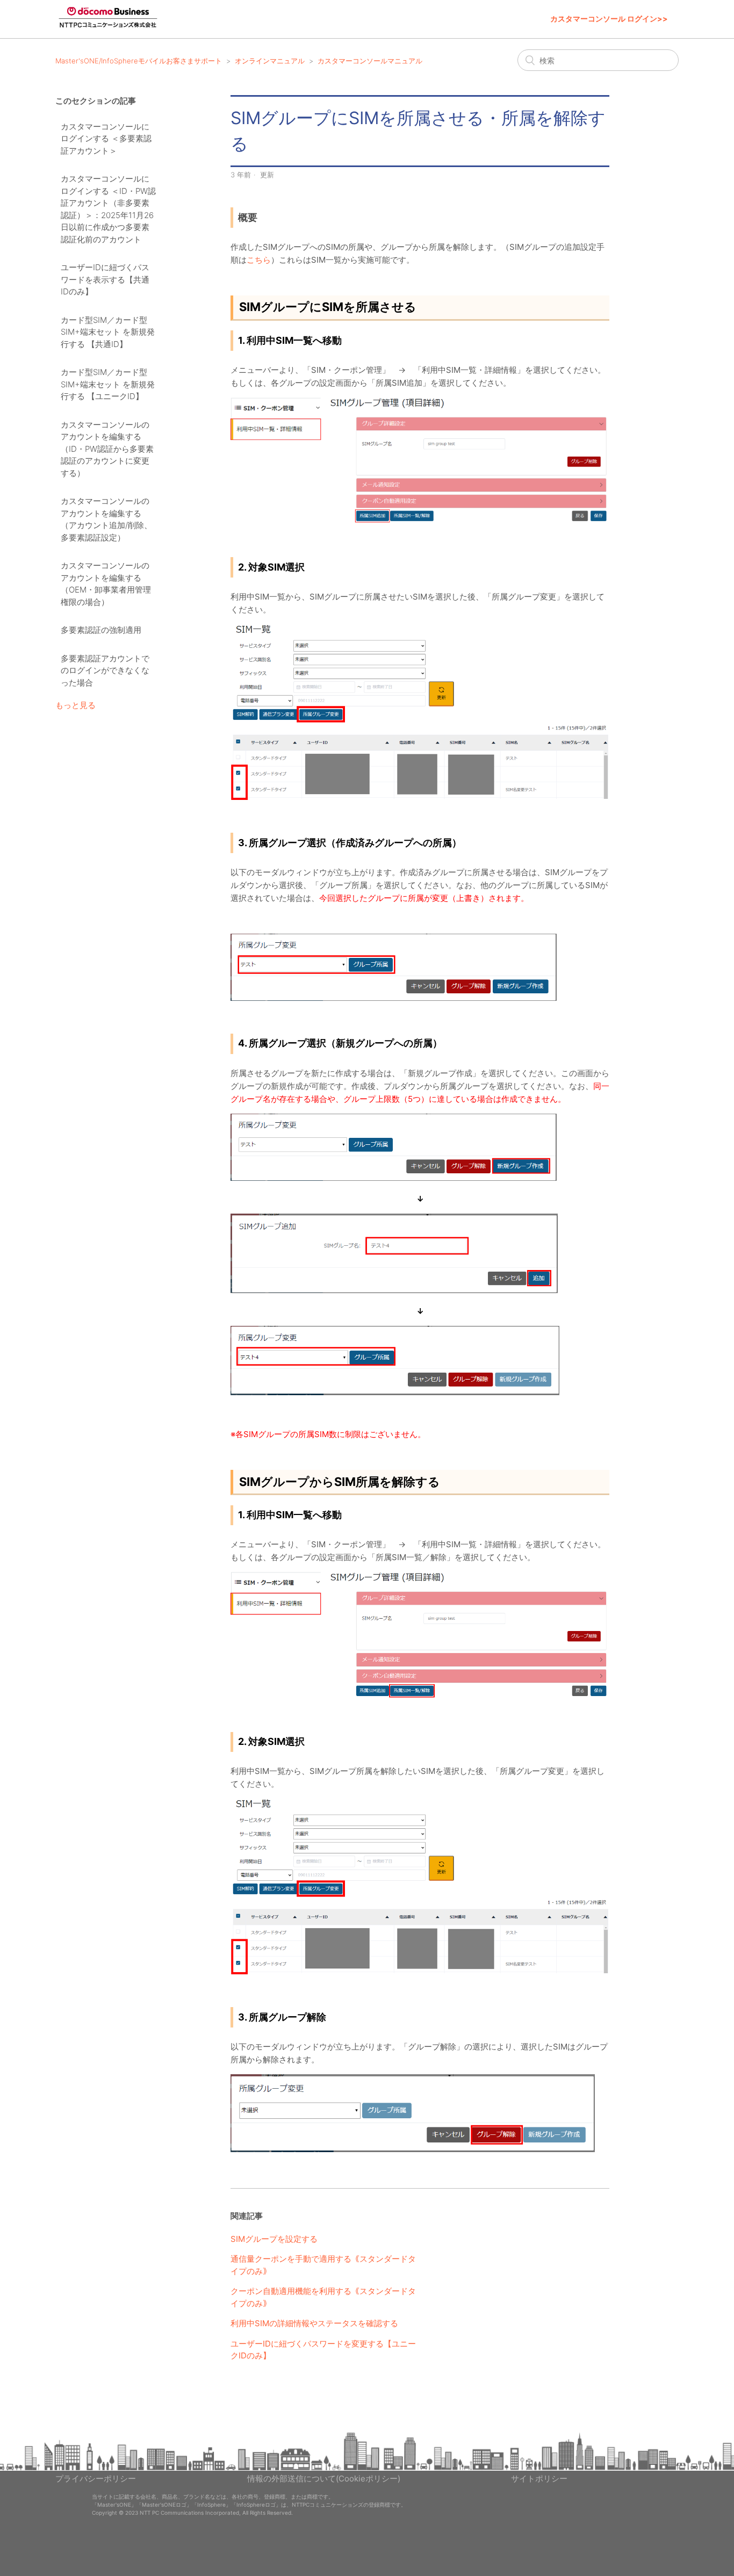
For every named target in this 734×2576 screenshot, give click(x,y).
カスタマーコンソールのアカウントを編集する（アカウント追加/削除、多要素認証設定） (106, 519)
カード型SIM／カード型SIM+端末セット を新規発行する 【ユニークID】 (108, 384)
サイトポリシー (539, 2478)
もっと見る (75, 705)
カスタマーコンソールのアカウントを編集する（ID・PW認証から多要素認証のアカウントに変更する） (107, 449)
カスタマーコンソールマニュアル (370, 61)
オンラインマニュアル (270, 61)
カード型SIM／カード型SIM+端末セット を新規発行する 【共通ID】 (108, 332)
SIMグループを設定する (274, 2239)
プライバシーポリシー (96, 2478)
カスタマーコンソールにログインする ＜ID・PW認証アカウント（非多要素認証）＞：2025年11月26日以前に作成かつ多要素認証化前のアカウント (108, 209)
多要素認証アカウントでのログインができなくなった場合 (105, 670)
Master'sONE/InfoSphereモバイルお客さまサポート (139, 61)
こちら (259, 260)
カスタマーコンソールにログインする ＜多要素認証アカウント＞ (106, 139)
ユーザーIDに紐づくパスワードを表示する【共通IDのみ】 (105, 279)
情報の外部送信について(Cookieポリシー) (324, 2478)
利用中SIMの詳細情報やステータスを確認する (314, 2323)
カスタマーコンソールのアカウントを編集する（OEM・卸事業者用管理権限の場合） (106, 584)
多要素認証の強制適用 (101, 630)
